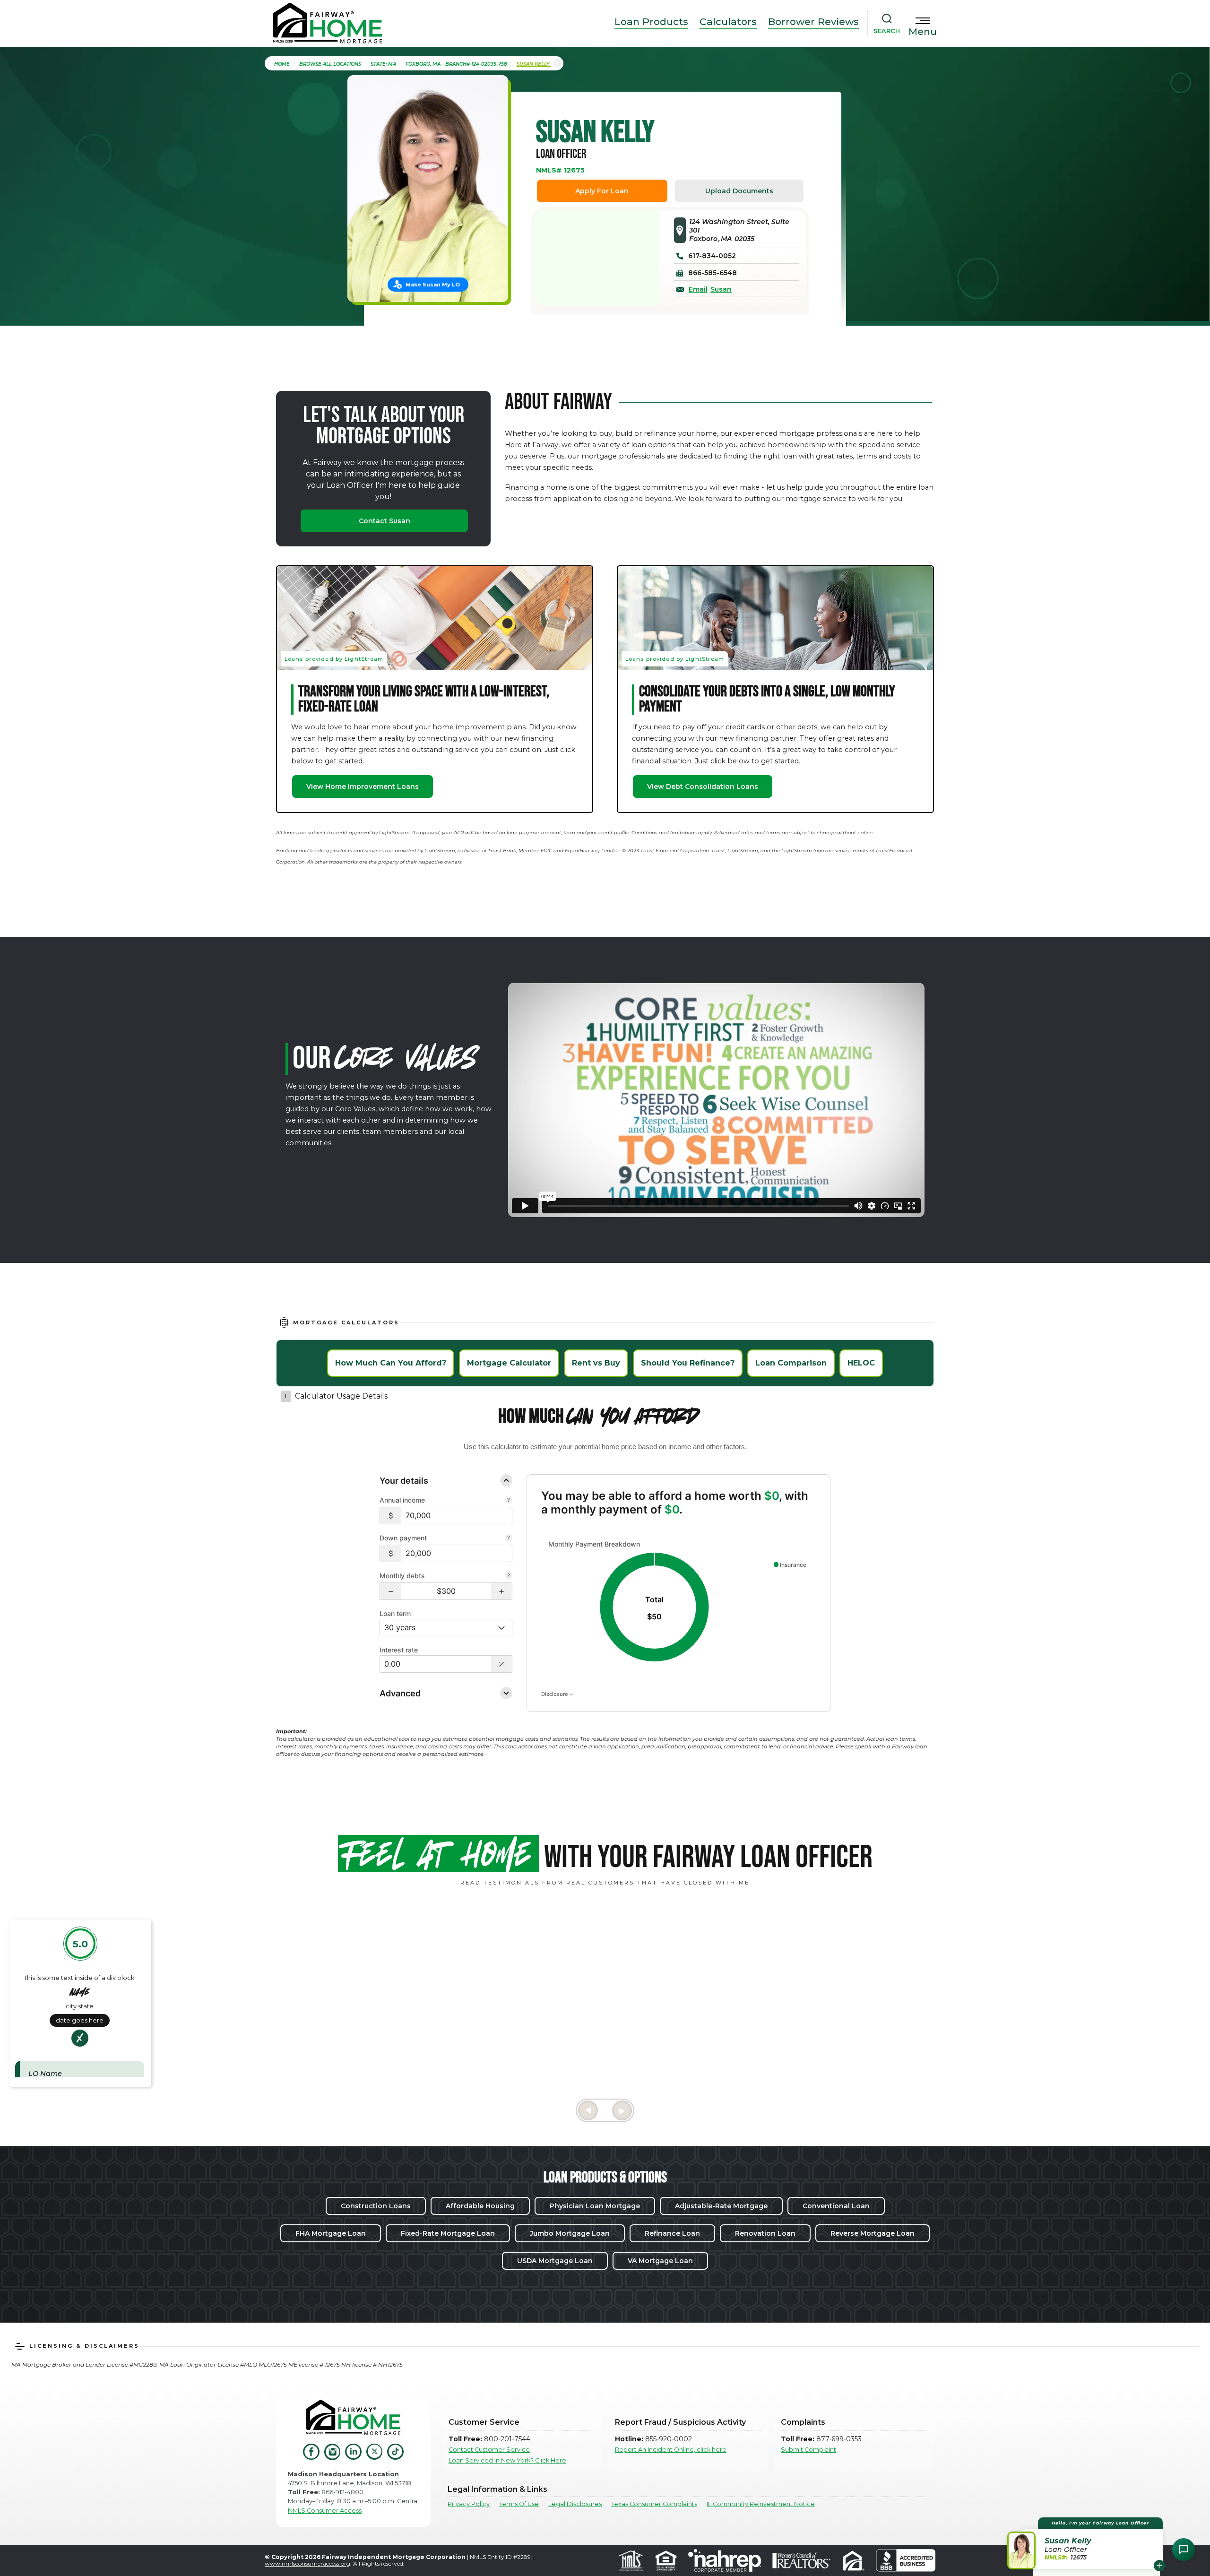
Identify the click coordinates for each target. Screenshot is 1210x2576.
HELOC (861, 1363)
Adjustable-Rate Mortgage (721, 2206)
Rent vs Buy (596, 1363)
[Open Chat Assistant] (1184, 2550)
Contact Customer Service (489, 2450)
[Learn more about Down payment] (509, 1539)
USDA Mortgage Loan (555, 2261)
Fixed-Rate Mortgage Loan (448, 2233)
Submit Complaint (808, 2450)
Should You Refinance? (688, 1363)
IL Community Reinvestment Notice (761, 2504)
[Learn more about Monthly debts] (509, 1576)
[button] (391, 1591)
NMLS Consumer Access (325, 2511)
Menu (923, 32)
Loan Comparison (791, 1363)
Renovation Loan (765, 2233)
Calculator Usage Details (341, 1396)
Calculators (728, 22)
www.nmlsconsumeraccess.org (307, 2563)
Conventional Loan (836, 2206)
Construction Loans (376, 2206)
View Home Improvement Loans (363, 787)
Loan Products (651, 22)
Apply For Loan (602, 191)
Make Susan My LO (433, 285)
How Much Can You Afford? (391, 1363)
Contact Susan (385, 521)
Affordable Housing (480, 2206)
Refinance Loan (672, 2233)
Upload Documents (739, 191)
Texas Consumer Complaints (654, 2504)
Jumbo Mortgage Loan (570, 2233)
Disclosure (555, 1694)
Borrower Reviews (813, 22)
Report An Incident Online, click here (671, 2450)
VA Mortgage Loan (660, 2261)
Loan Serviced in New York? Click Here (507, 2460)
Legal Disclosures (575, 2504)
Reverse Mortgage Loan (873, 2233)
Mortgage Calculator (509, 1363)
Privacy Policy (469, 2504)
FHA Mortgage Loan (331, 2233)
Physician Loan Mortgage (595, 2206)
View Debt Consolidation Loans (703, 787)
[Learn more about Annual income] (509, 1501)
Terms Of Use (519, 2504)
